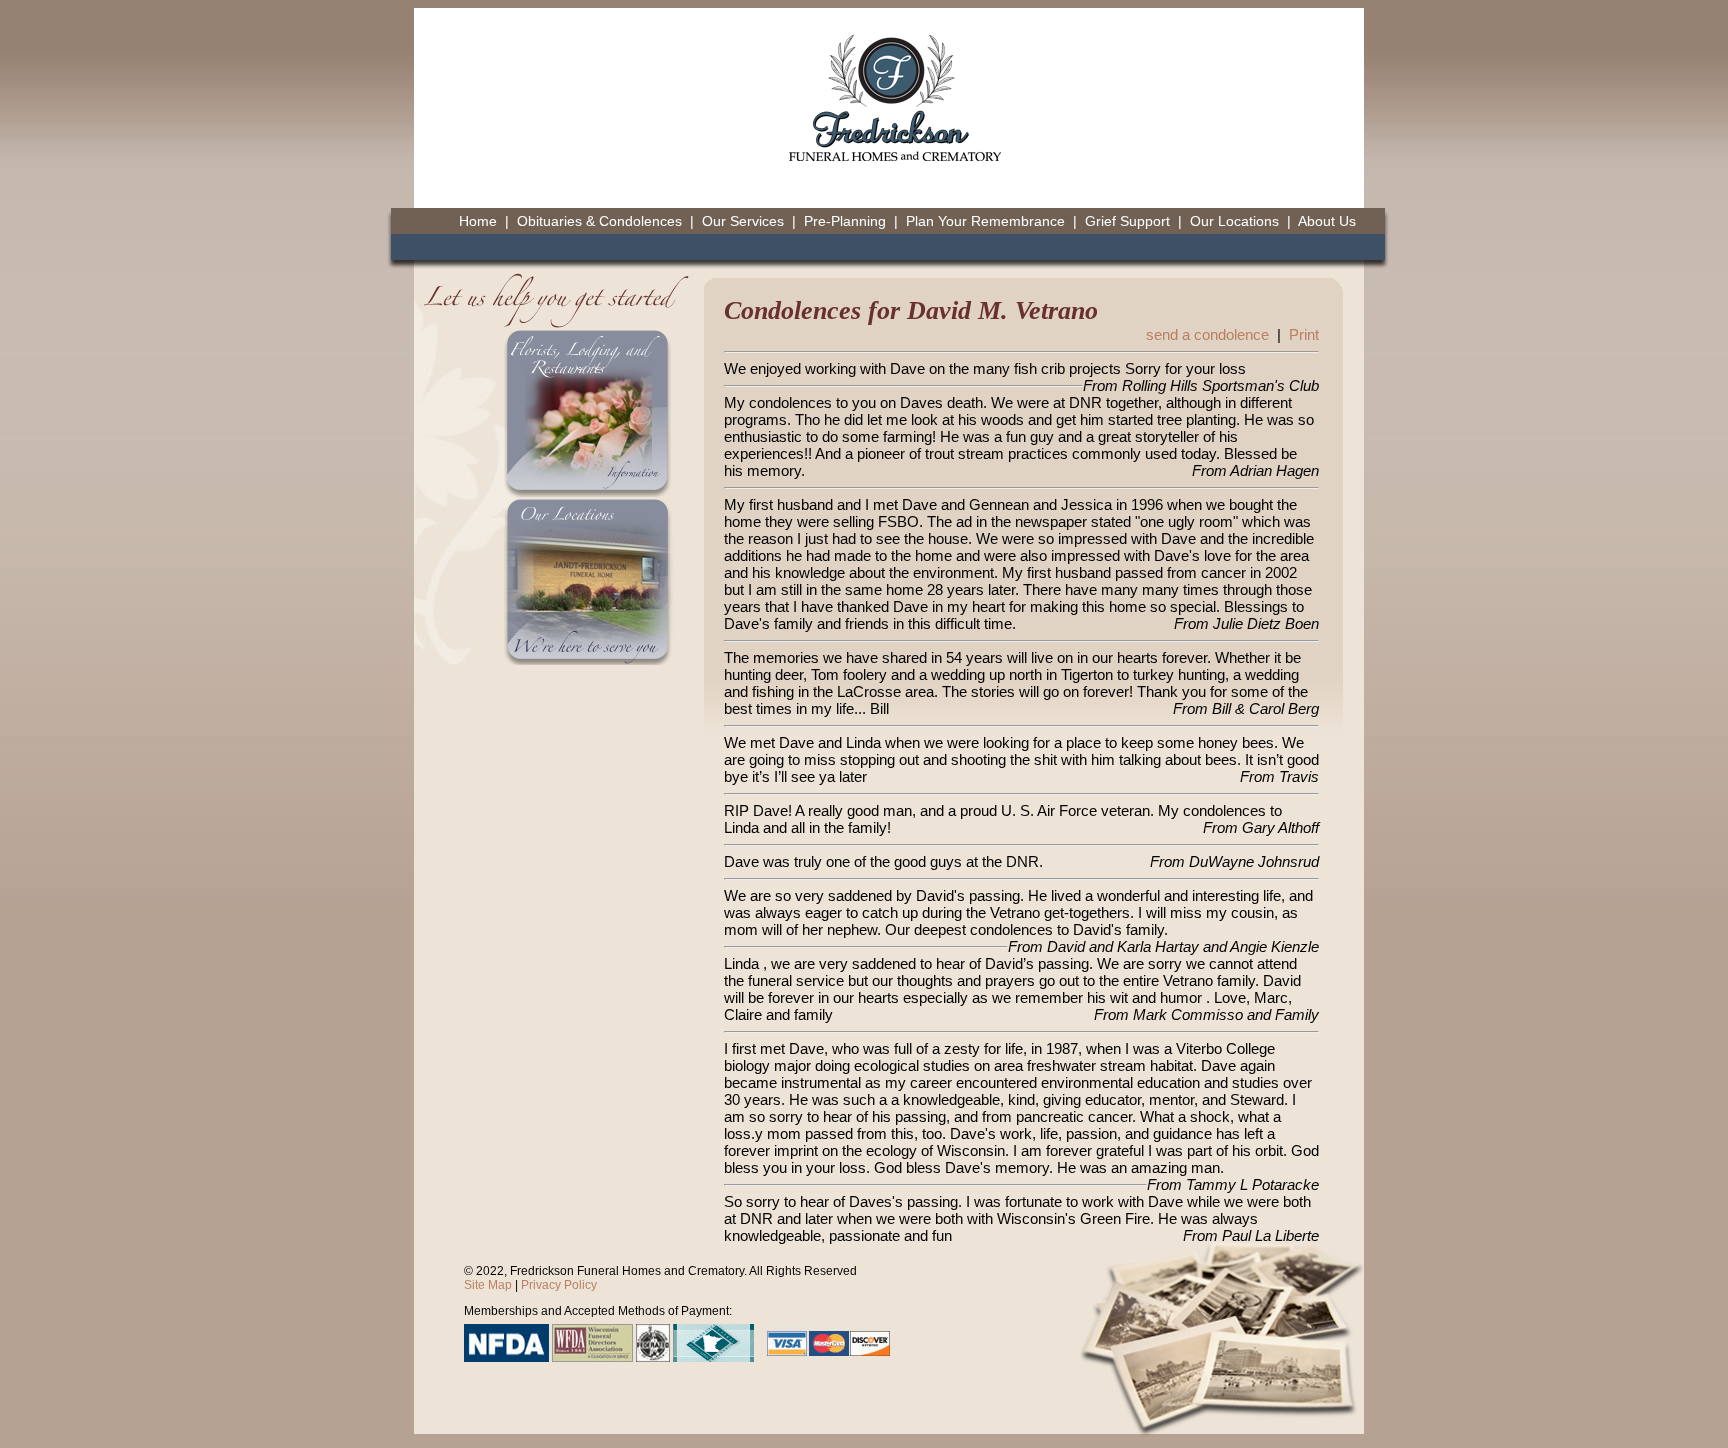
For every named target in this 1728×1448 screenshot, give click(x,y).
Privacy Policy (559, 1285)
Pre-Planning (845, 221)
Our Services (743, 221)
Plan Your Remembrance (985, 221)
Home (478, 221)
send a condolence (1207, 334)
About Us (1327, 221)
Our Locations (1234, 221)
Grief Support (1127, 221)
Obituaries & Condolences (599, 221)
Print (1304, 334)
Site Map (488, 1285)
